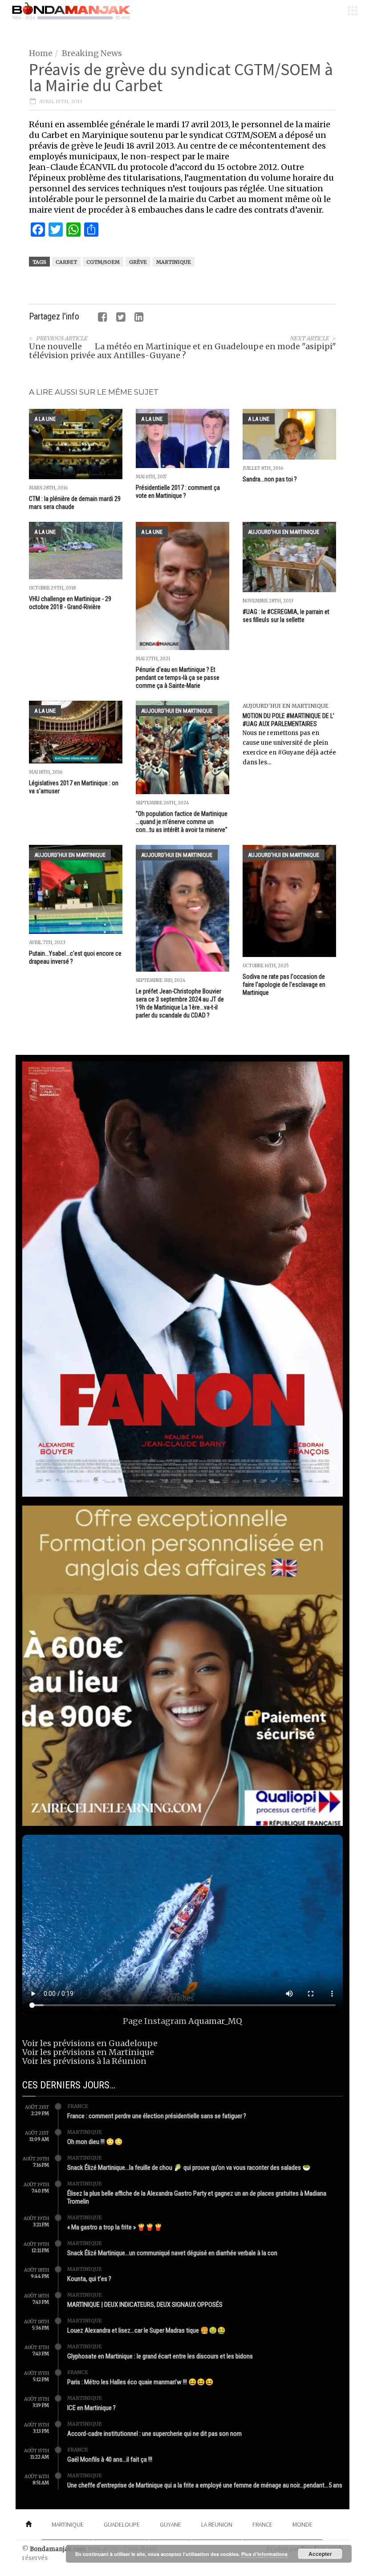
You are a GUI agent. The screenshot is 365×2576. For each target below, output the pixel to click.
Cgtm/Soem (103, 262)
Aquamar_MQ (215, 2021)
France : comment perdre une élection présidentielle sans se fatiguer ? (157, 2116)
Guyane (170, 2524)
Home (41, 53)
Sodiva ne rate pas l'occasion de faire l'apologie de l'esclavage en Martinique (284, 985)
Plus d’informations (264, 2554)
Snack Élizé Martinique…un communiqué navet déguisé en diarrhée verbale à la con (172, 2253)
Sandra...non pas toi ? (270, 479)
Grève (138, 262)
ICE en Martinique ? (91, 2408)
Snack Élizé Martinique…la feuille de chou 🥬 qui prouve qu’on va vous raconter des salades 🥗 (189, 2168)
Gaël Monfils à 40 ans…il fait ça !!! (110, 2459)
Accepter (320, 2554)
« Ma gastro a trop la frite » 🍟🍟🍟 (115, 2227)
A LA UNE (45, 419)
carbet (66, 262)
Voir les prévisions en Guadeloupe (90, 2043)
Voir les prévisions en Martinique (88, 2052)
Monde (302, 2524)
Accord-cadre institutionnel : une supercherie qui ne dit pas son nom (154, 2434)
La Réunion (217, 2524)
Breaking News (92, 53)
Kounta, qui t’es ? (89, 2279)
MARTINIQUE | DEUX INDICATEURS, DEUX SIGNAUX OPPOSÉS (145, 2305)
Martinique (174, 262)
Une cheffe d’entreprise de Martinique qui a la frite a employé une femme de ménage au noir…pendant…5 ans (205, 2485)
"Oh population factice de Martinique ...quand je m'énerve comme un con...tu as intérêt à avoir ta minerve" (182, 822)
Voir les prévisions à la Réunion (84, 2061)
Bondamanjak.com (58, 2549)
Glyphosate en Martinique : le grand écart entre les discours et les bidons (160, 2356)
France (78, 2106)
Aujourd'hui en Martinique (284, 532)
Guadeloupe (122, 2524)
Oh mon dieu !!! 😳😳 (95, 2142)
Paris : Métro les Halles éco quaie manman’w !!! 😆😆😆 (140, 2382)
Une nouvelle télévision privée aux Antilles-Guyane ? (107, 351)
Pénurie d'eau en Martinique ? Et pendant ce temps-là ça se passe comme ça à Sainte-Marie (178, 678)
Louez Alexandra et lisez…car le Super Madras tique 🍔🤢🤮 (146, 2330)
